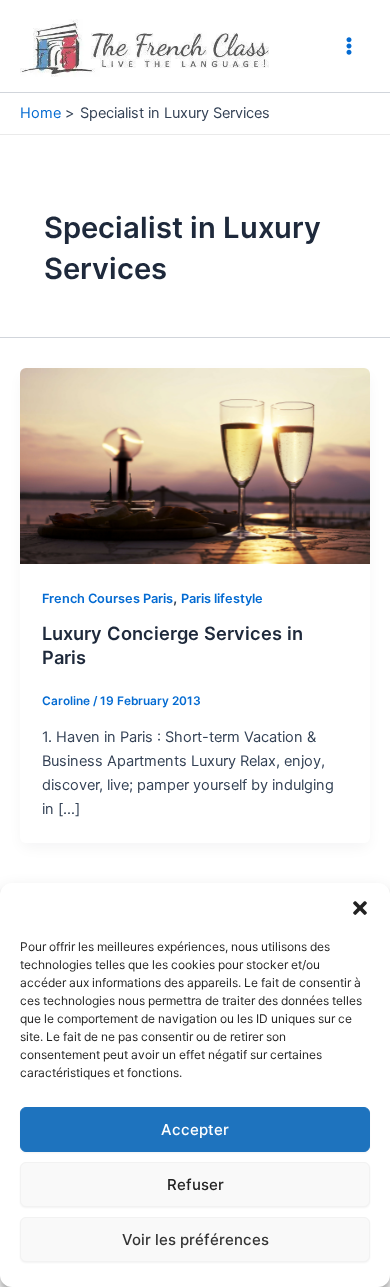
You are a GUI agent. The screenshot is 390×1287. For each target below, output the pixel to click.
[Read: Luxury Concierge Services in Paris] (195, 465)
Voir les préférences (195, 1239)
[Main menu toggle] (349, 46)
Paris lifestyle (222, 598)
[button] (360, 908)
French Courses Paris (107, 598)
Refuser (195, 1184)
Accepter (195, 1129)
